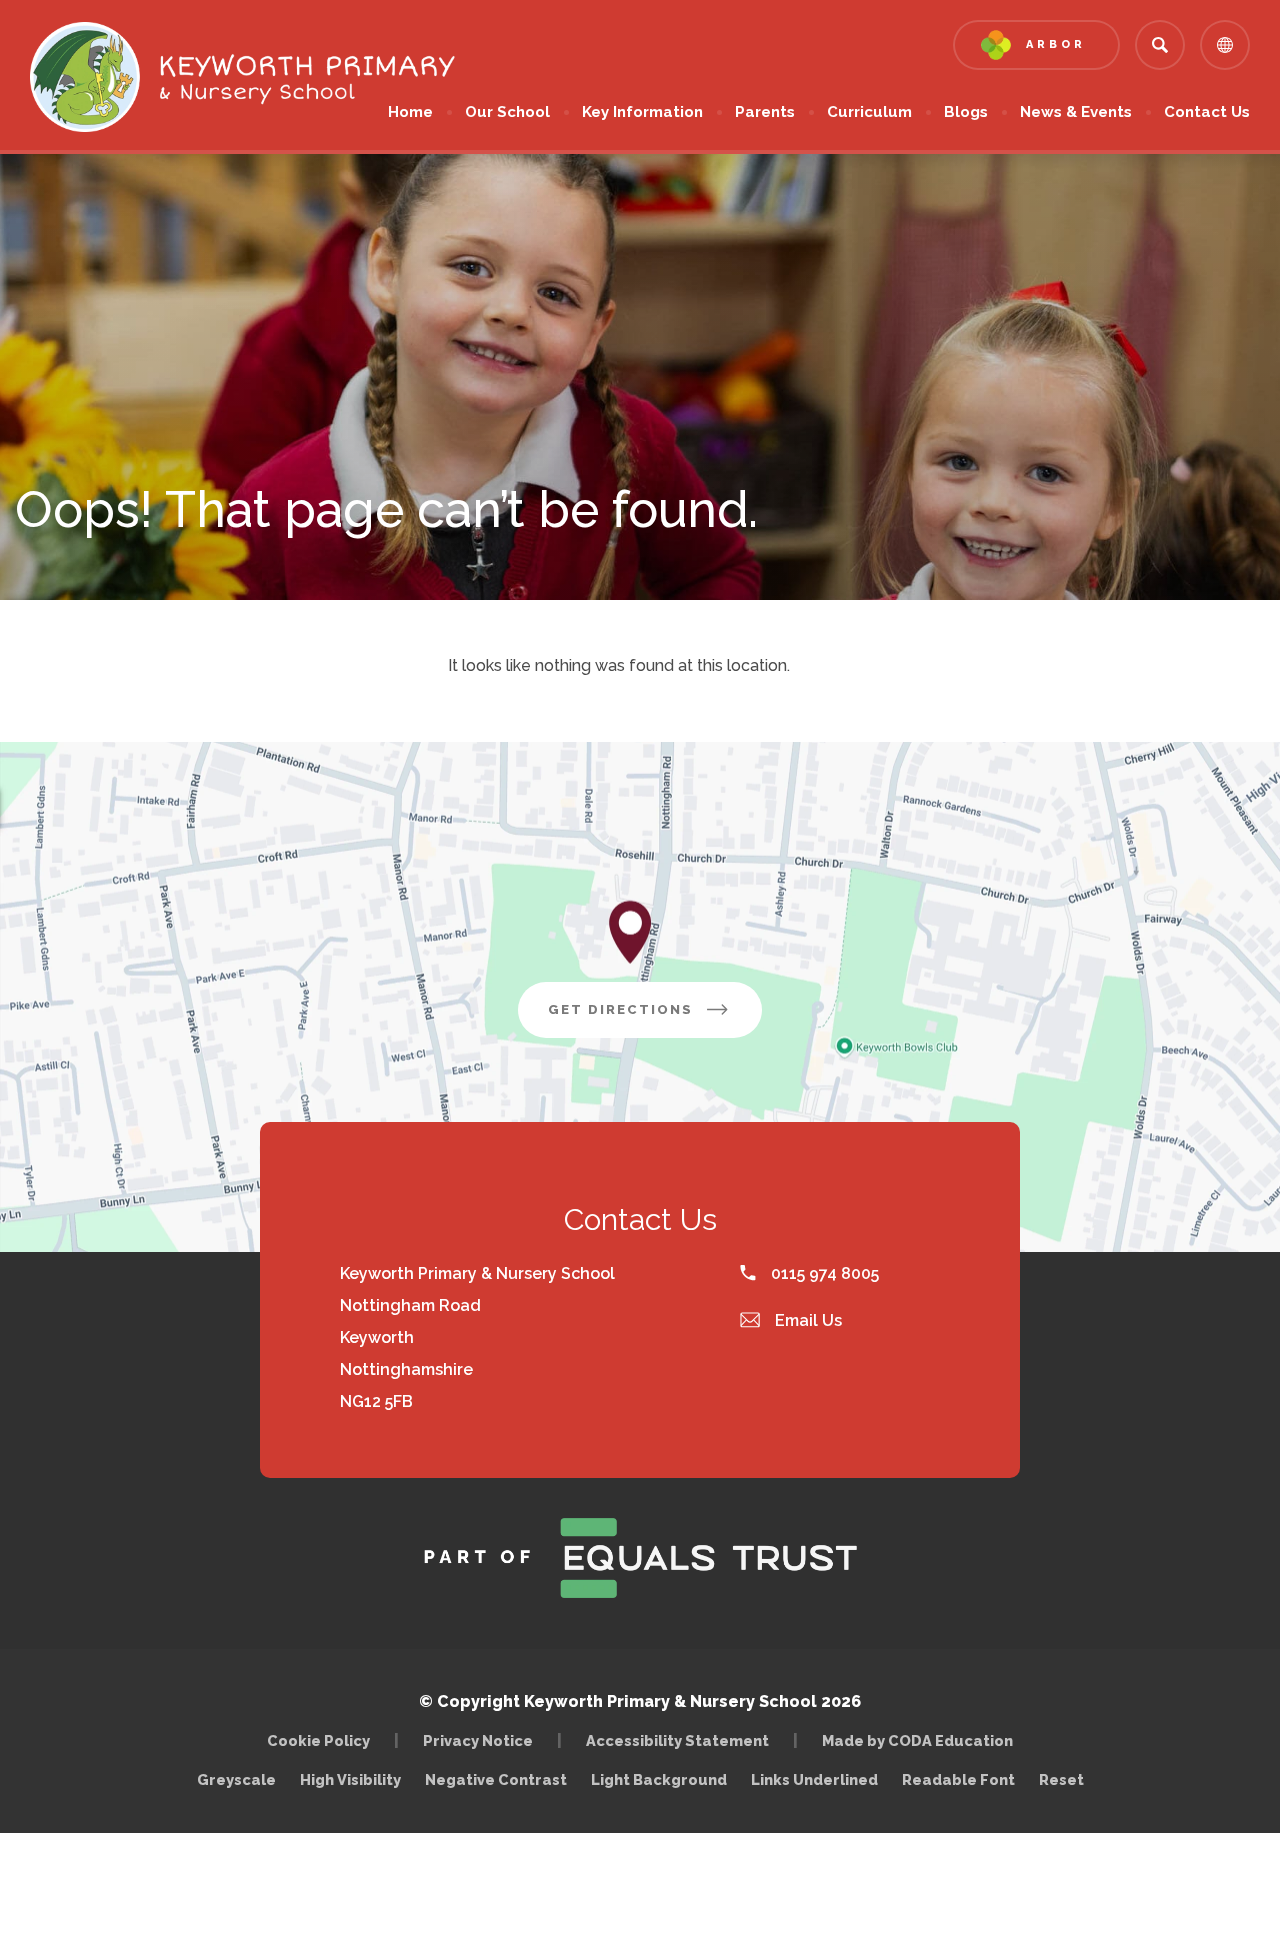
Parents (765, 112)
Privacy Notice (478, 1740)
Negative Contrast (496, 1779)
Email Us (806, 1320)
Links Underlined (814, 1779)
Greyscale (236, 1779)
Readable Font (958, 1779)
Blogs (966, 112)
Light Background (659, 1779)
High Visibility (350, 1779)
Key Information (642, 112)
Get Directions (655, 1019)
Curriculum (869, 112)
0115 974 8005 (823, 1273)
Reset (1061, 1779)
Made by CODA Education (922, 1740)
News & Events (1076, 112)
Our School (507, 112)
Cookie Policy (318, 1740)
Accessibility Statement (677, 1740)
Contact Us (1207, 112)
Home (410, 112)
